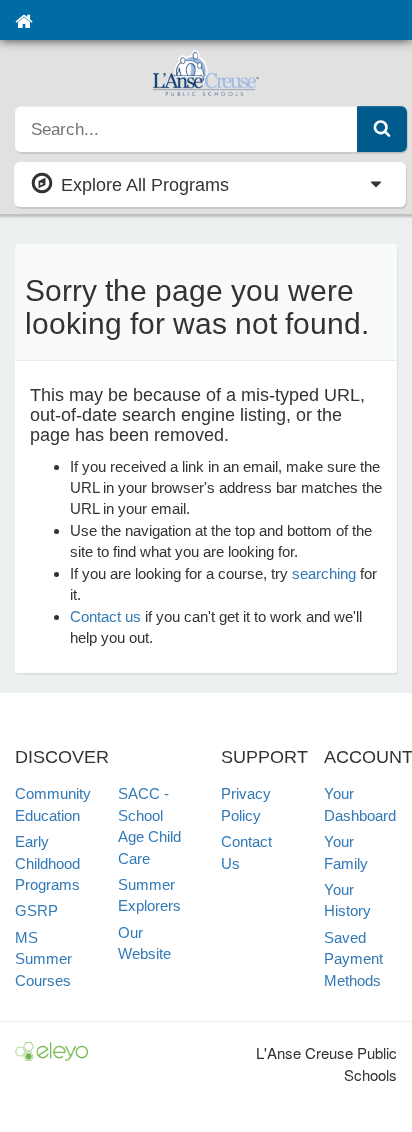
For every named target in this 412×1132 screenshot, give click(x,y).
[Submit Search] (382, 129)
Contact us (105, 616)
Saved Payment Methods (353, 959)
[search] (186, 129)
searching (324, 573)
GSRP (36, 910)
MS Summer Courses (43, 959)
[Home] (23, 20)
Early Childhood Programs (47, 863)
